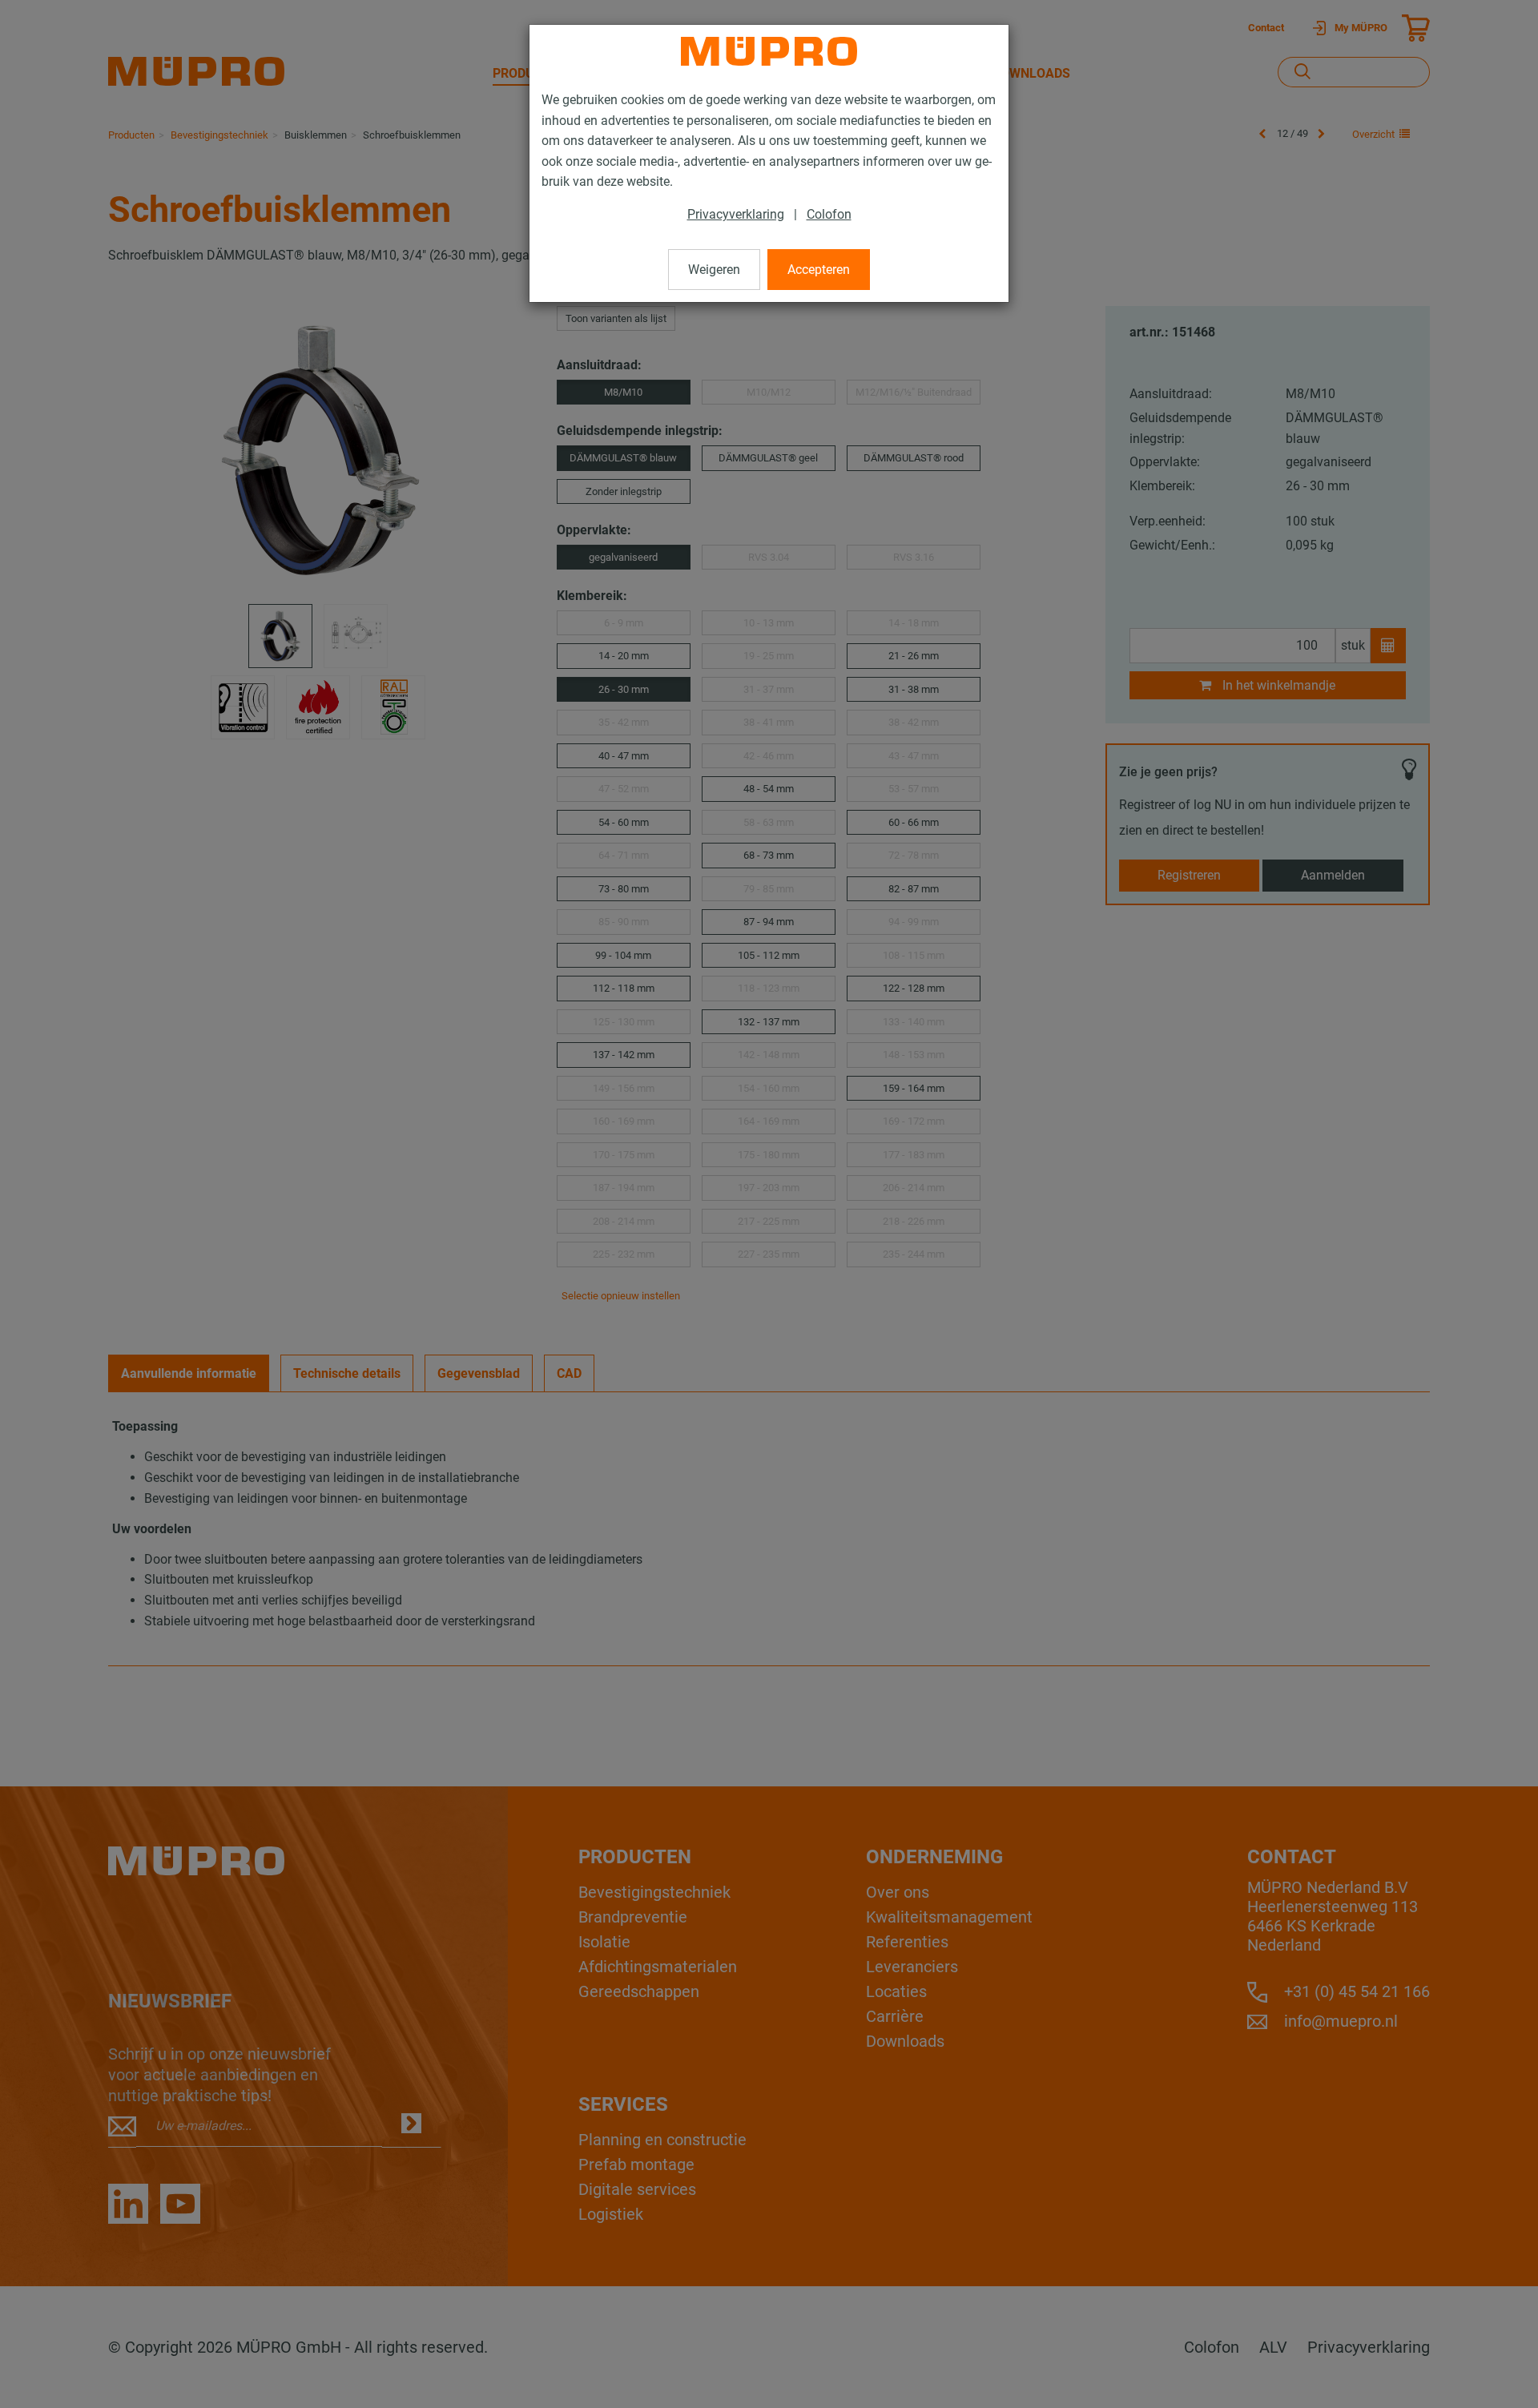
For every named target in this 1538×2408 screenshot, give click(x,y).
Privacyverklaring (736, 214)
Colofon (829, 214)
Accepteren (819, 270)
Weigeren (714, 270)
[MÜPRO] (769, 51)
